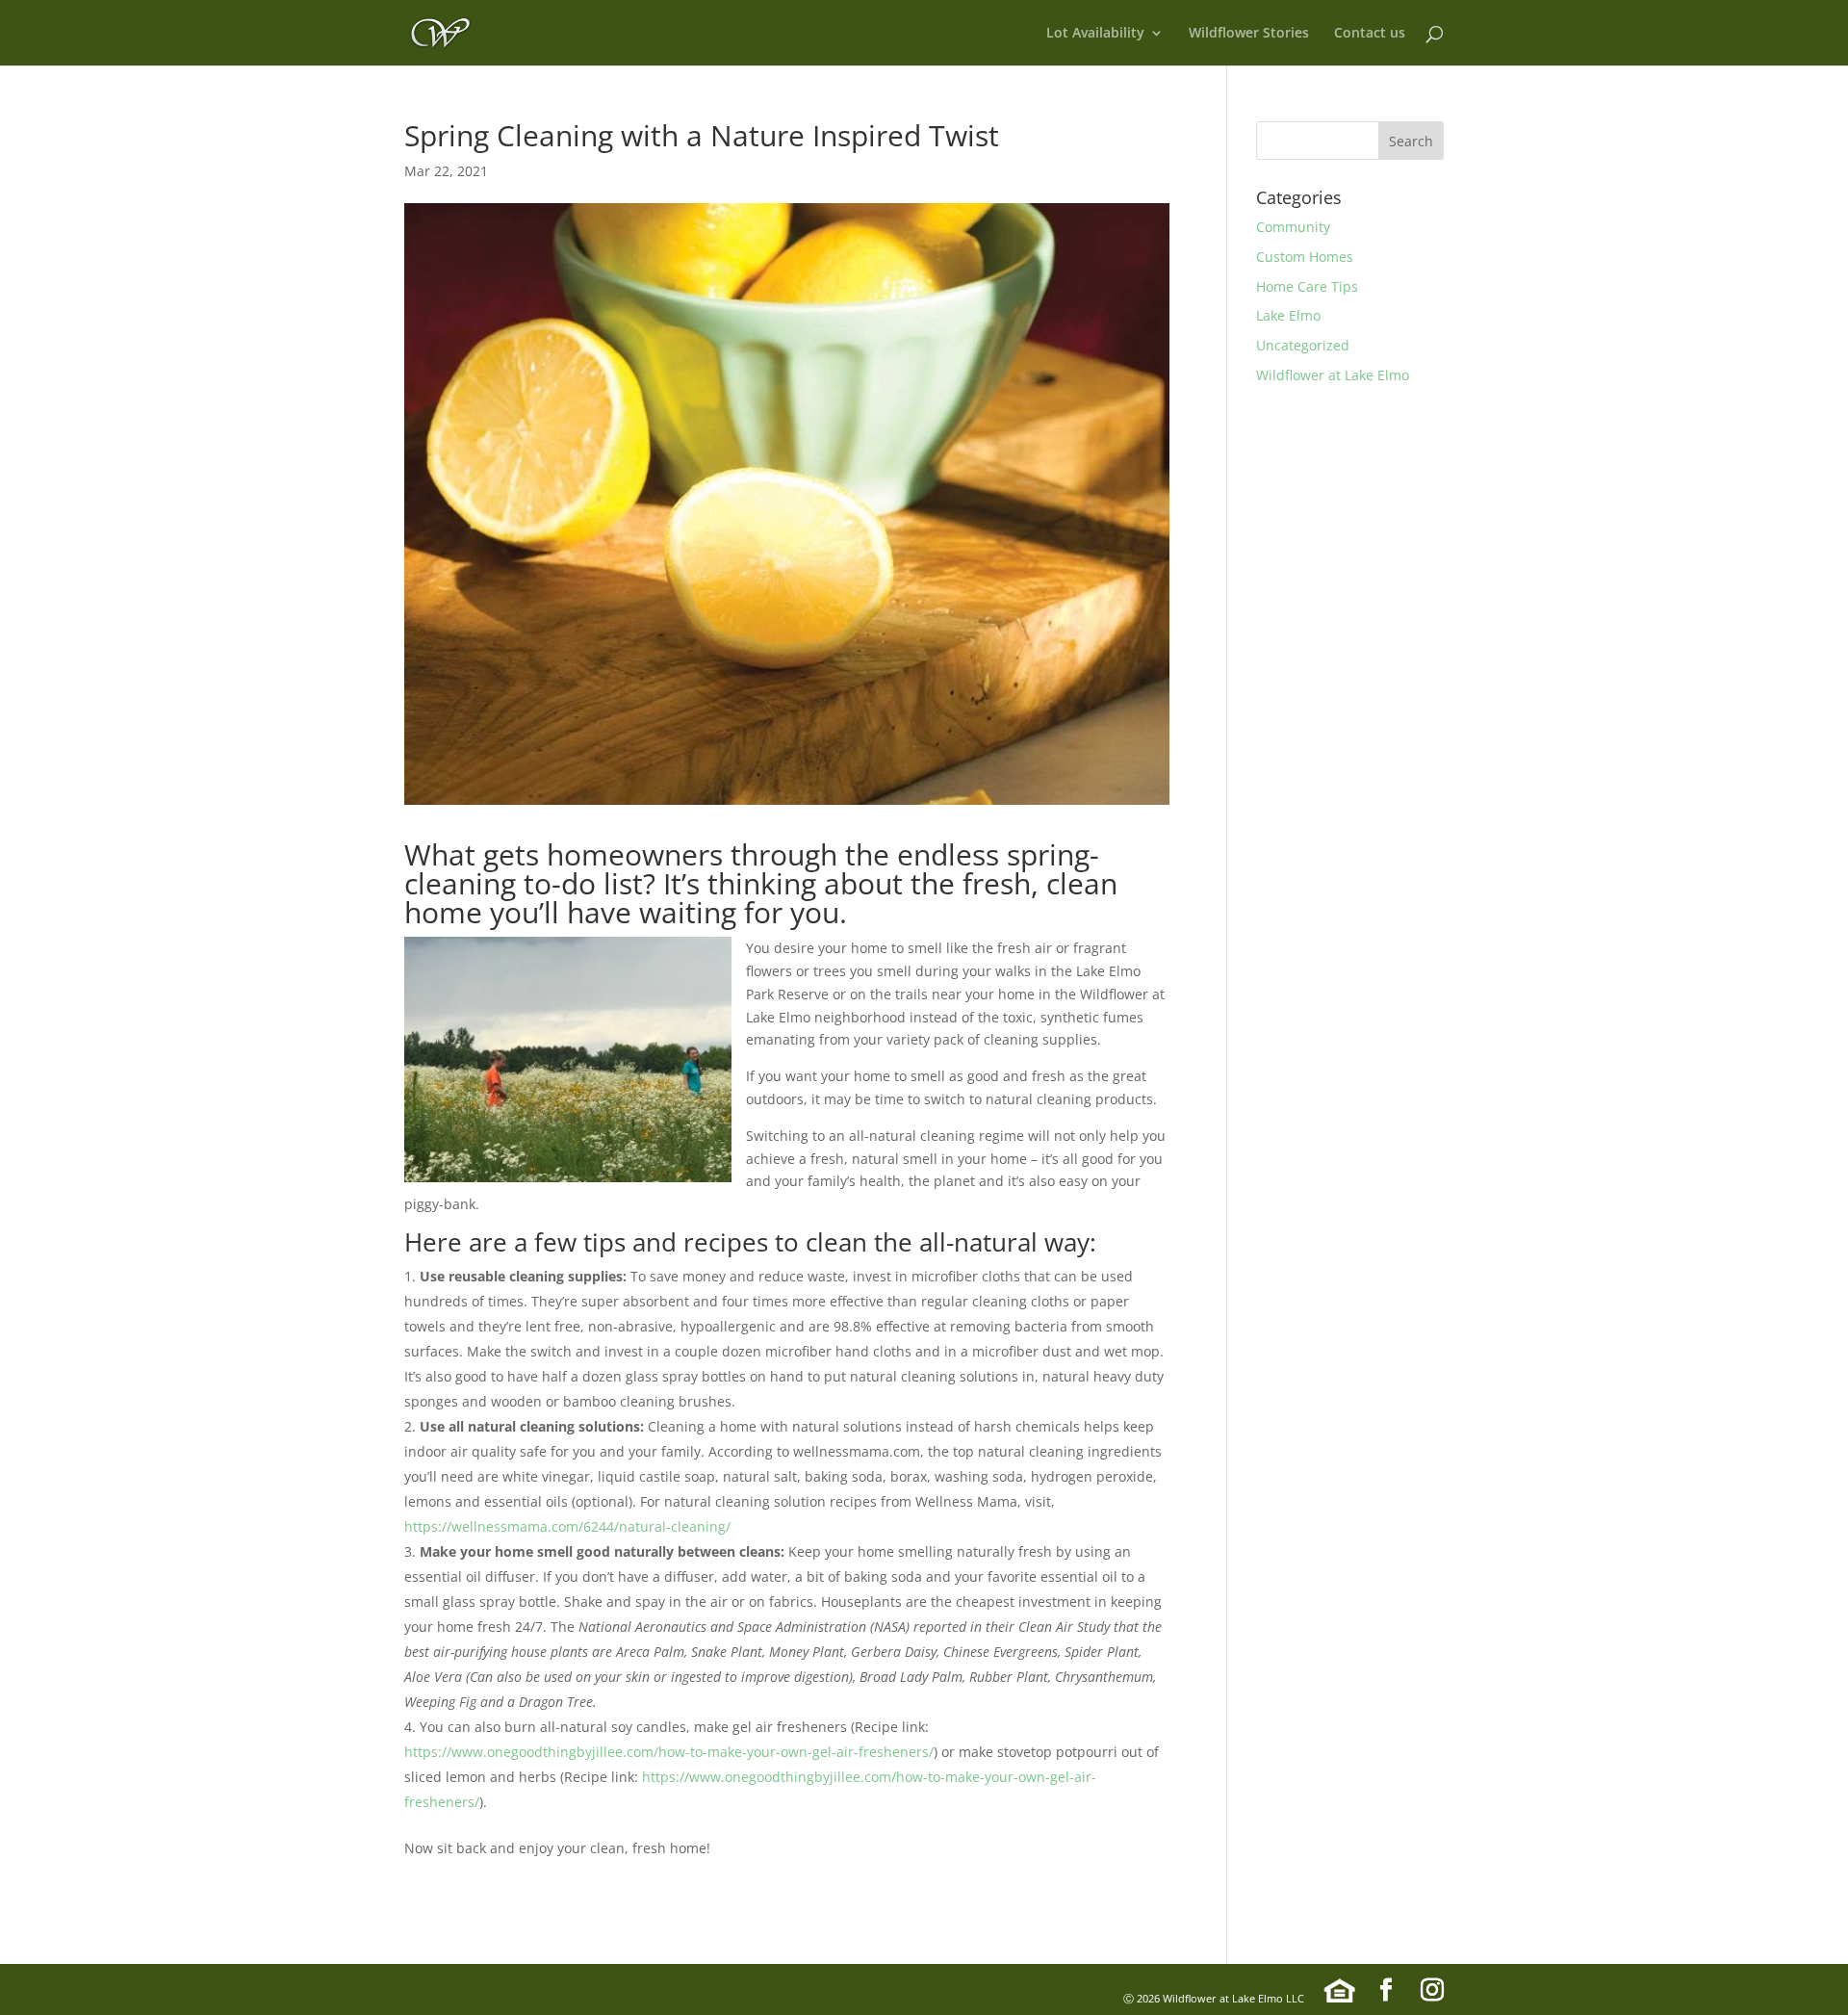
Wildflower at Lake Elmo (1333, 375)
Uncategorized (1303, 345)
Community (1293, 227)
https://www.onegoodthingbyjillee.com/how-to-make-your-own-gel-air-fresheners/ (669, 1752)
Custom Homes (1305, 257)
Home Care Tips (1307, 286)
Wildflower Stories (1249, 34)
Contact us (1370, 34)
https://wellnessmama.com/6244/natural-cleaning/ (567, 1526)
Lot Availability (1095, 34)
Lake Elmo (1288, 315)
